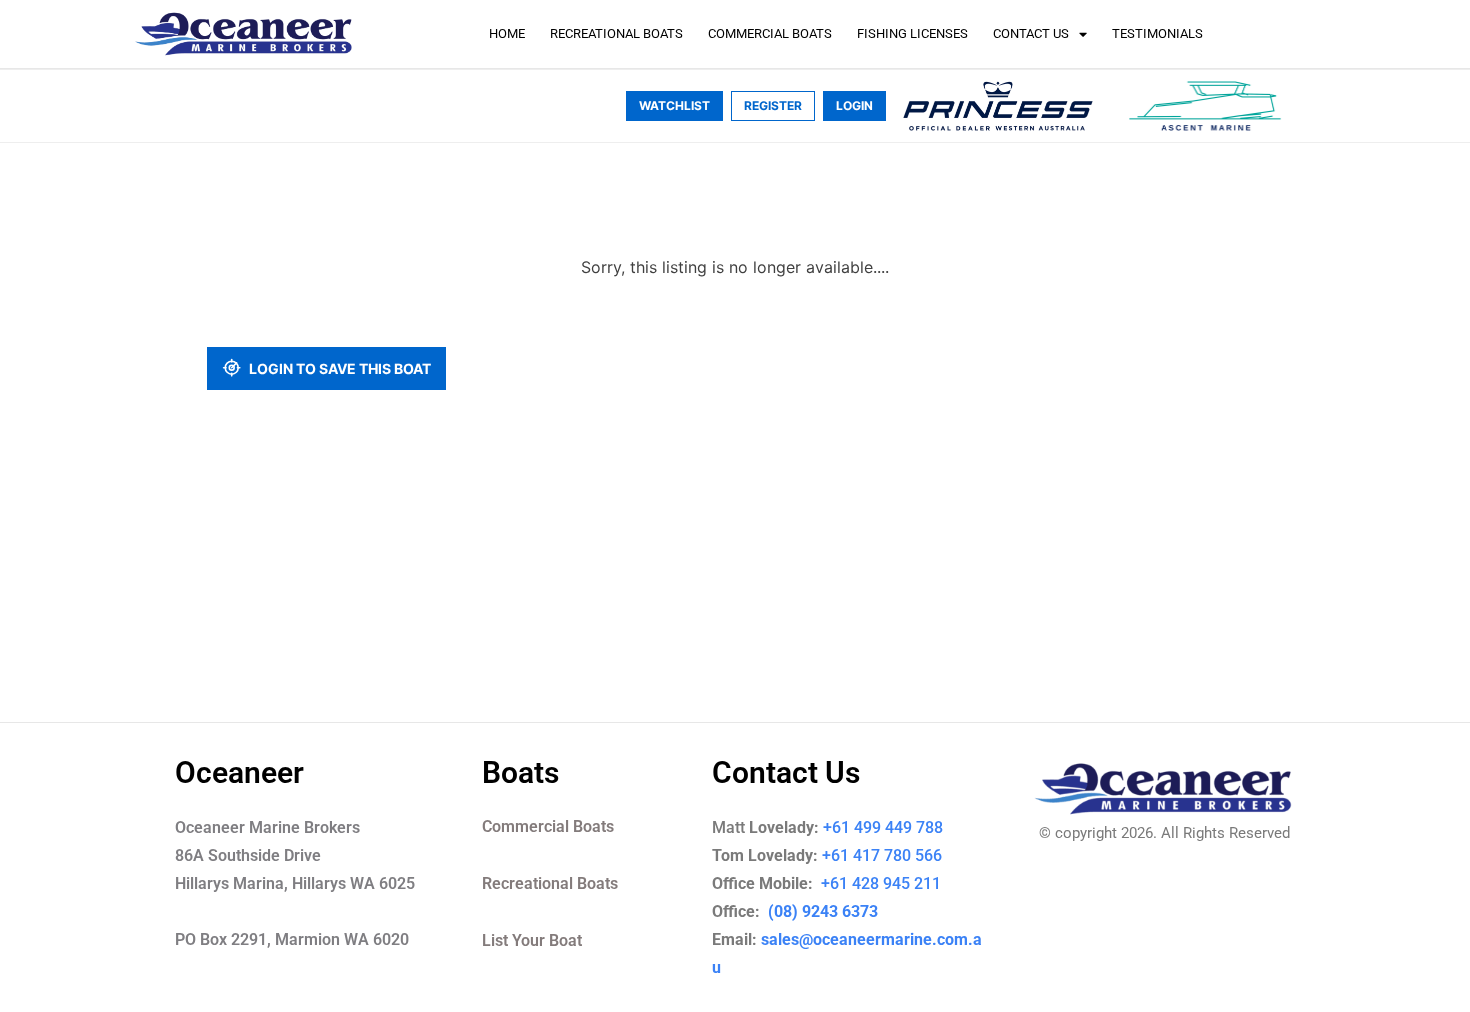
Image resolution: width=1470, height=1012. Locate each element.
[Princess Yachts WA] (998, 106)
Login (854, 105)
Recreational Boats (616, 33)
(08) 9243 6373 (821, 911)
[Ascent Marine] (1205, 106)
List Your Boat (532, 940)
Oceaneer (239, 772)
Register (773, 105)
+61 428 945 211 (895, 883)
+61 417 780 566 (882, 855)
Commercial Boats (770, 33)
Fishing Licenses (912, 33)
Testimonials (1157, 33)
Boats (520, 772)
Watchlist (674, 105)
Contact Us (1031, 33)
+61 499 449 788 (883, 827)
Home (507, 33)
